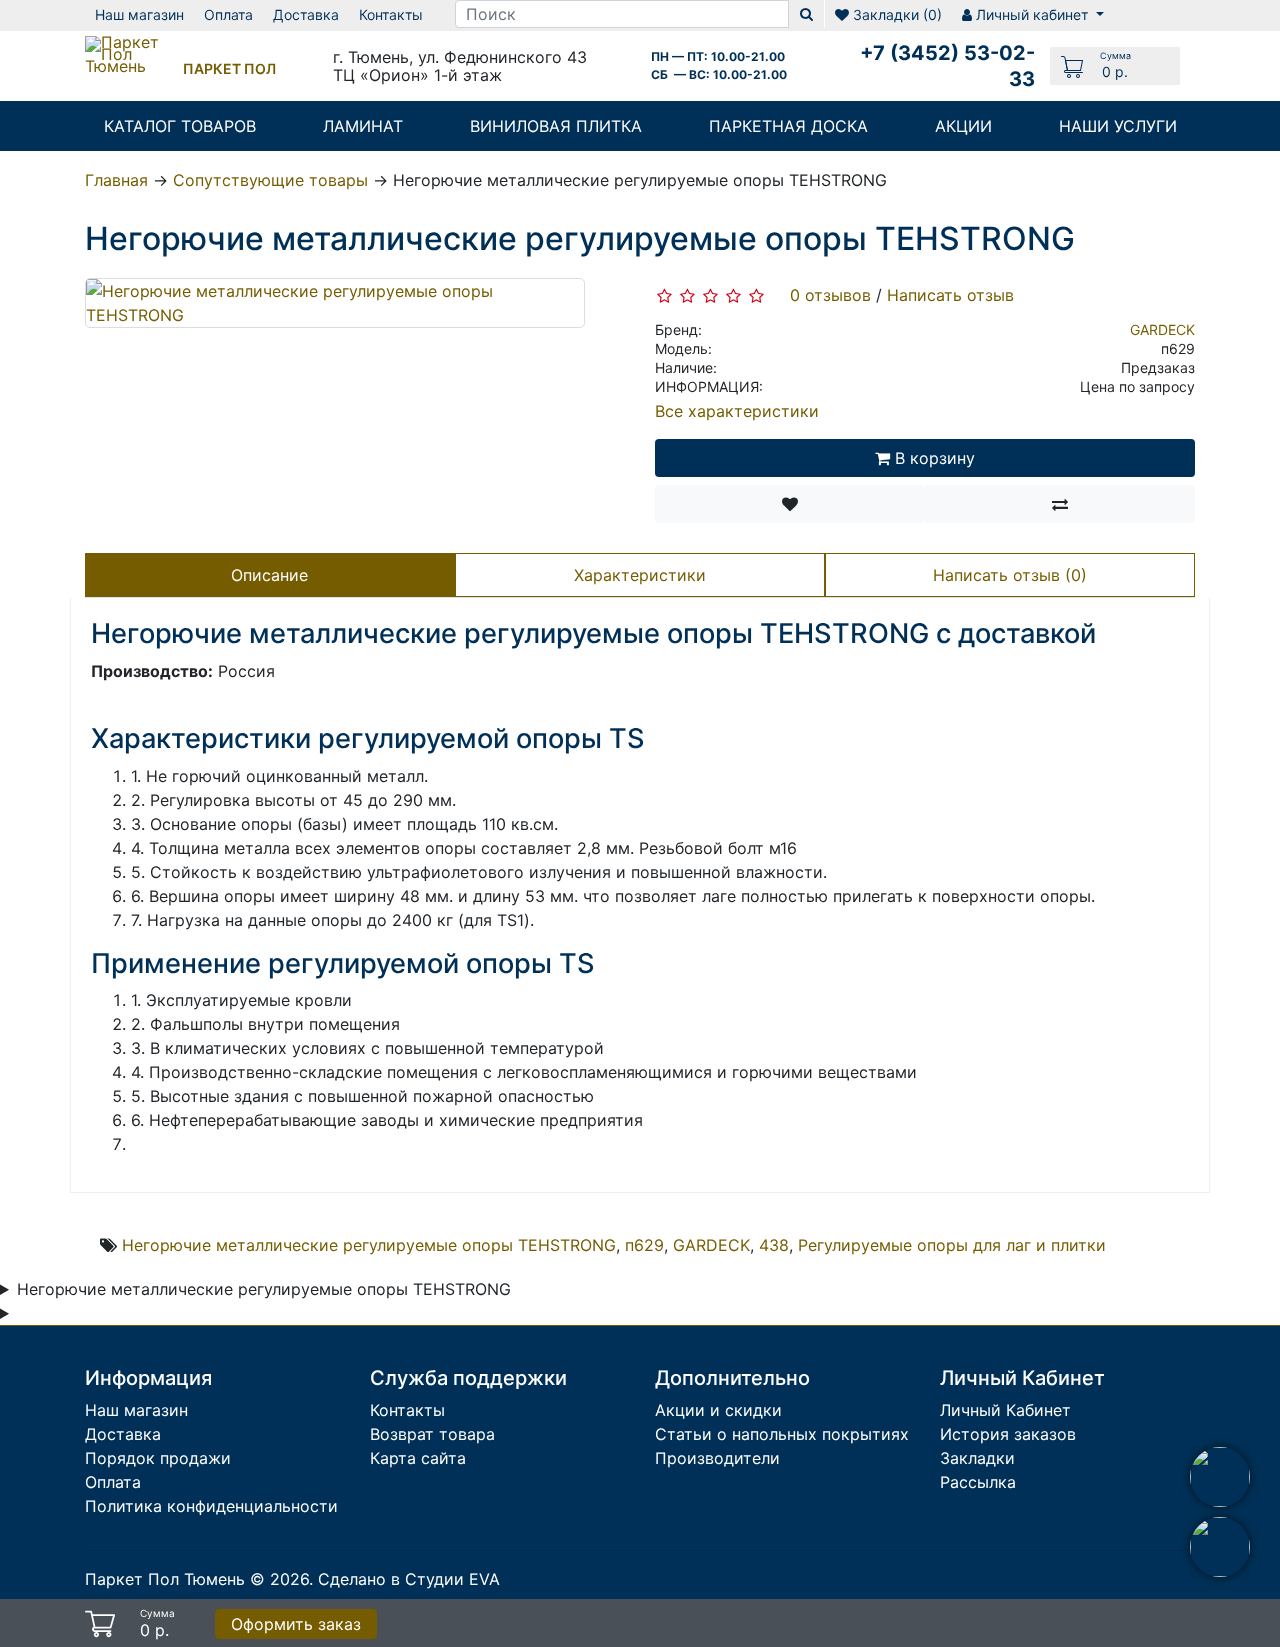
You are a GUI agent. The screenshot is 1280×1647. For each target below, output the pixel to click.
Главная (116, 180)
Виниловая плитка (556, 126)
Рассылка (978, 1482)
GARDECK (1162, 330)
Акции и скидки (718, 1410)
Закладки (977, 1458)
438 (774, 1245)
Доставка (123, 1434)
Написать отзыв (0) (1010, 575)
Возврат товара (432, 1434)
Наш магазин (136, 1410)
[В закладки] (790, 504)
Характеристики (640, 575)
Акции (963, 126)
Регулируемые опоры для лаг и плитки (952, 1245)
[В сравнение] (1060, 504)
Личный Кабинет (1005, 1410)
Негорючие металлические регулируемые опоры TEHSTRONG (369, 1245)
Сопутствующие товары (270, 180)
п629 (644, 1245)
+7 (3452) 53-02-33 (947, 66)
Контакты (407, 1410)
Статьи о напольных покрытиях (782, 1434)
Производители (717, 1458)
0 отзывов (830, 295)
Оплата (113, 1482)
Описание (269, 575)
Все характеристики (737, 411)
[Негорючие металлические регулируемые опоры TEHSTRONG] (335, 302)
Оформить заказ (296, 1624)
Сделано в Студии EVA (409, 1579)
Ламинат (363, 126)
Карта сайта (418, 1458)
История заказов (1008, 1434)
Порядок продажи (158, 1458)
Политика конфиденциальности (211, 1506)
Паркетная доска (788, 126)
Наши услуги (1118, 126)
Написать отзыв (950, 295)
